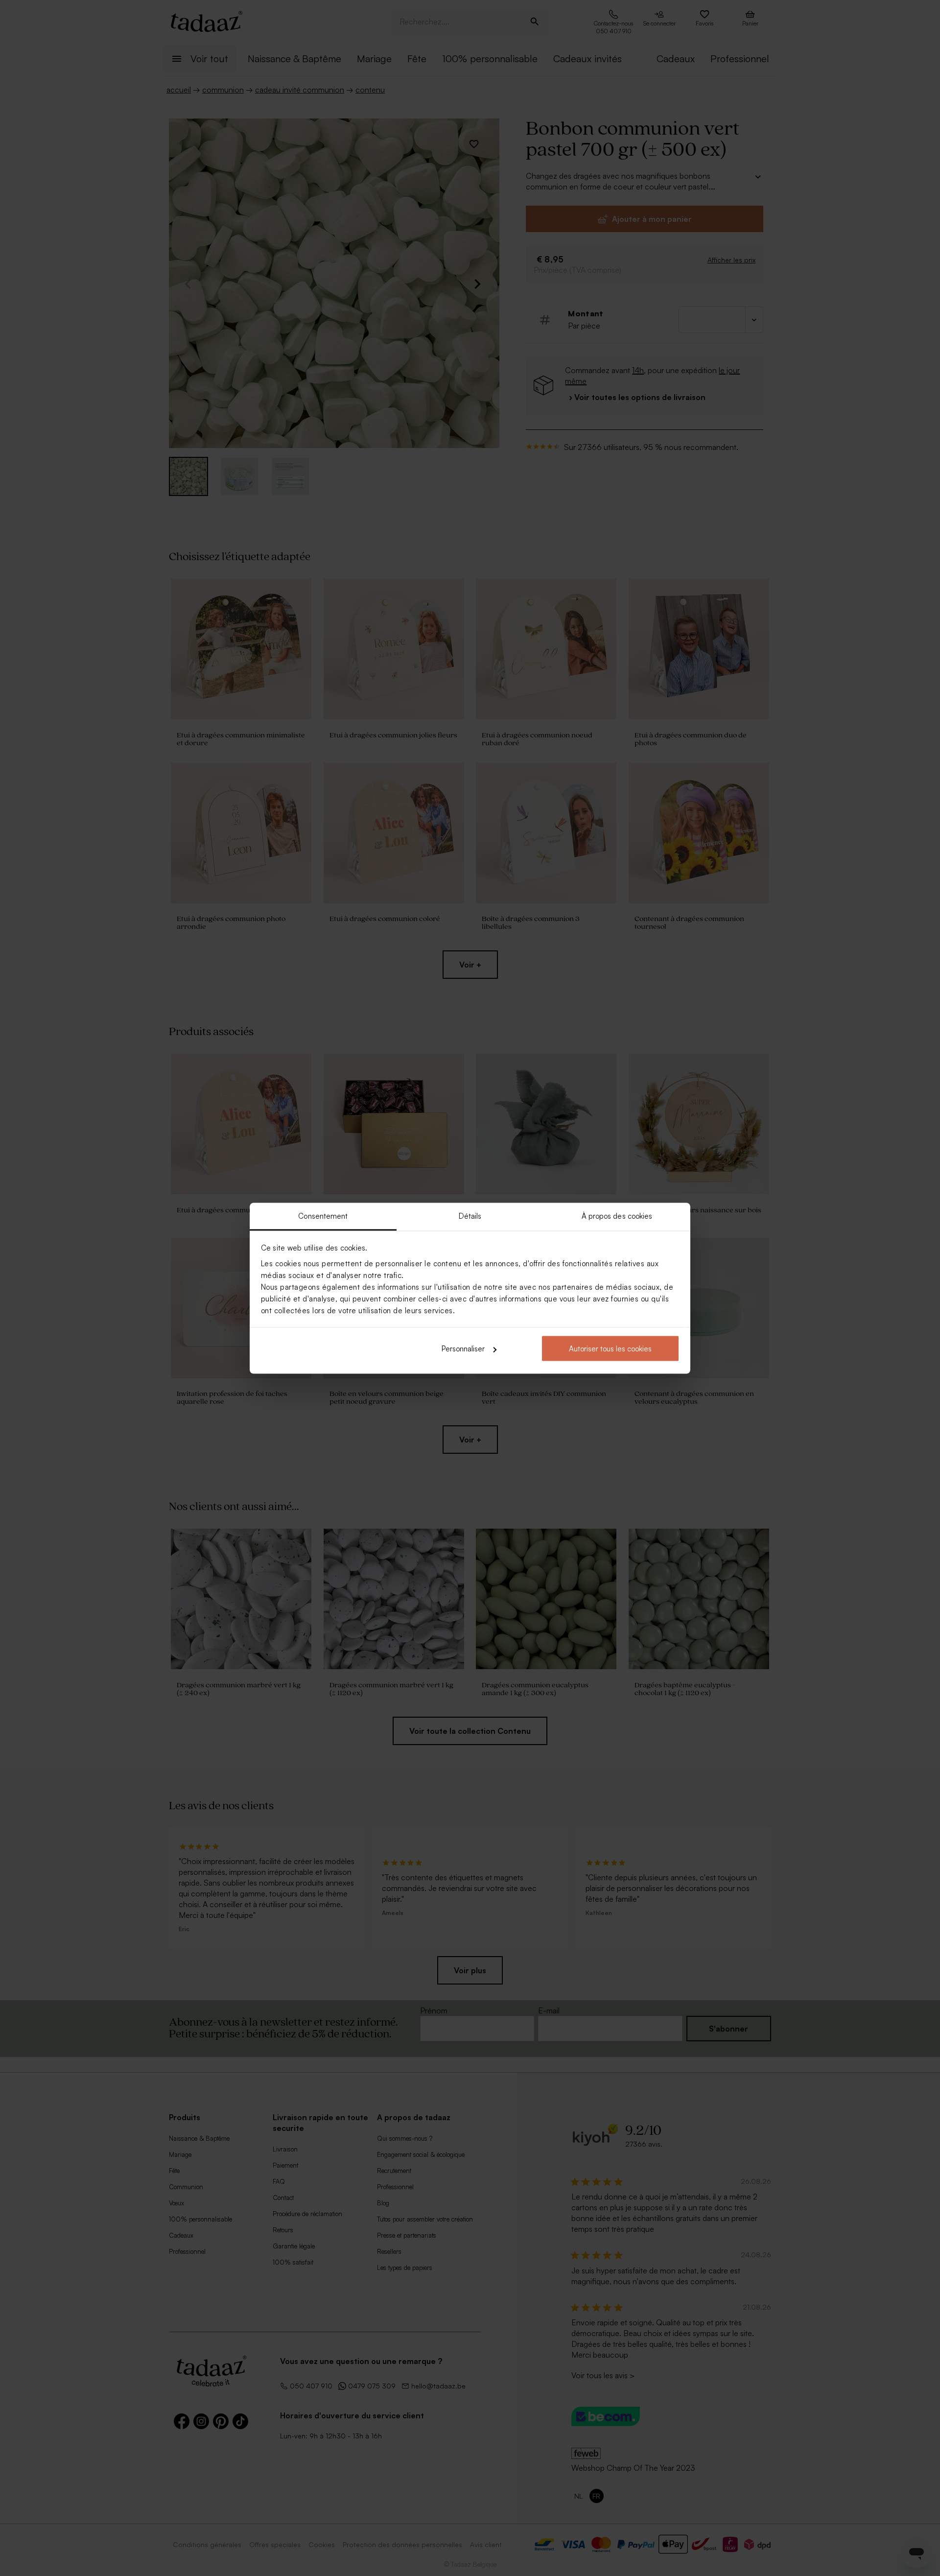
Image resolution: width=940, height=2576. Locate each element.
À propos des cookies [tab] (617, 1216)
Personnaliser (463, 1349)
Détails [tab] (470, 1216)
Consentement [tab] (323, 1216)
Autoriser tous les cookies (610, 1349)
